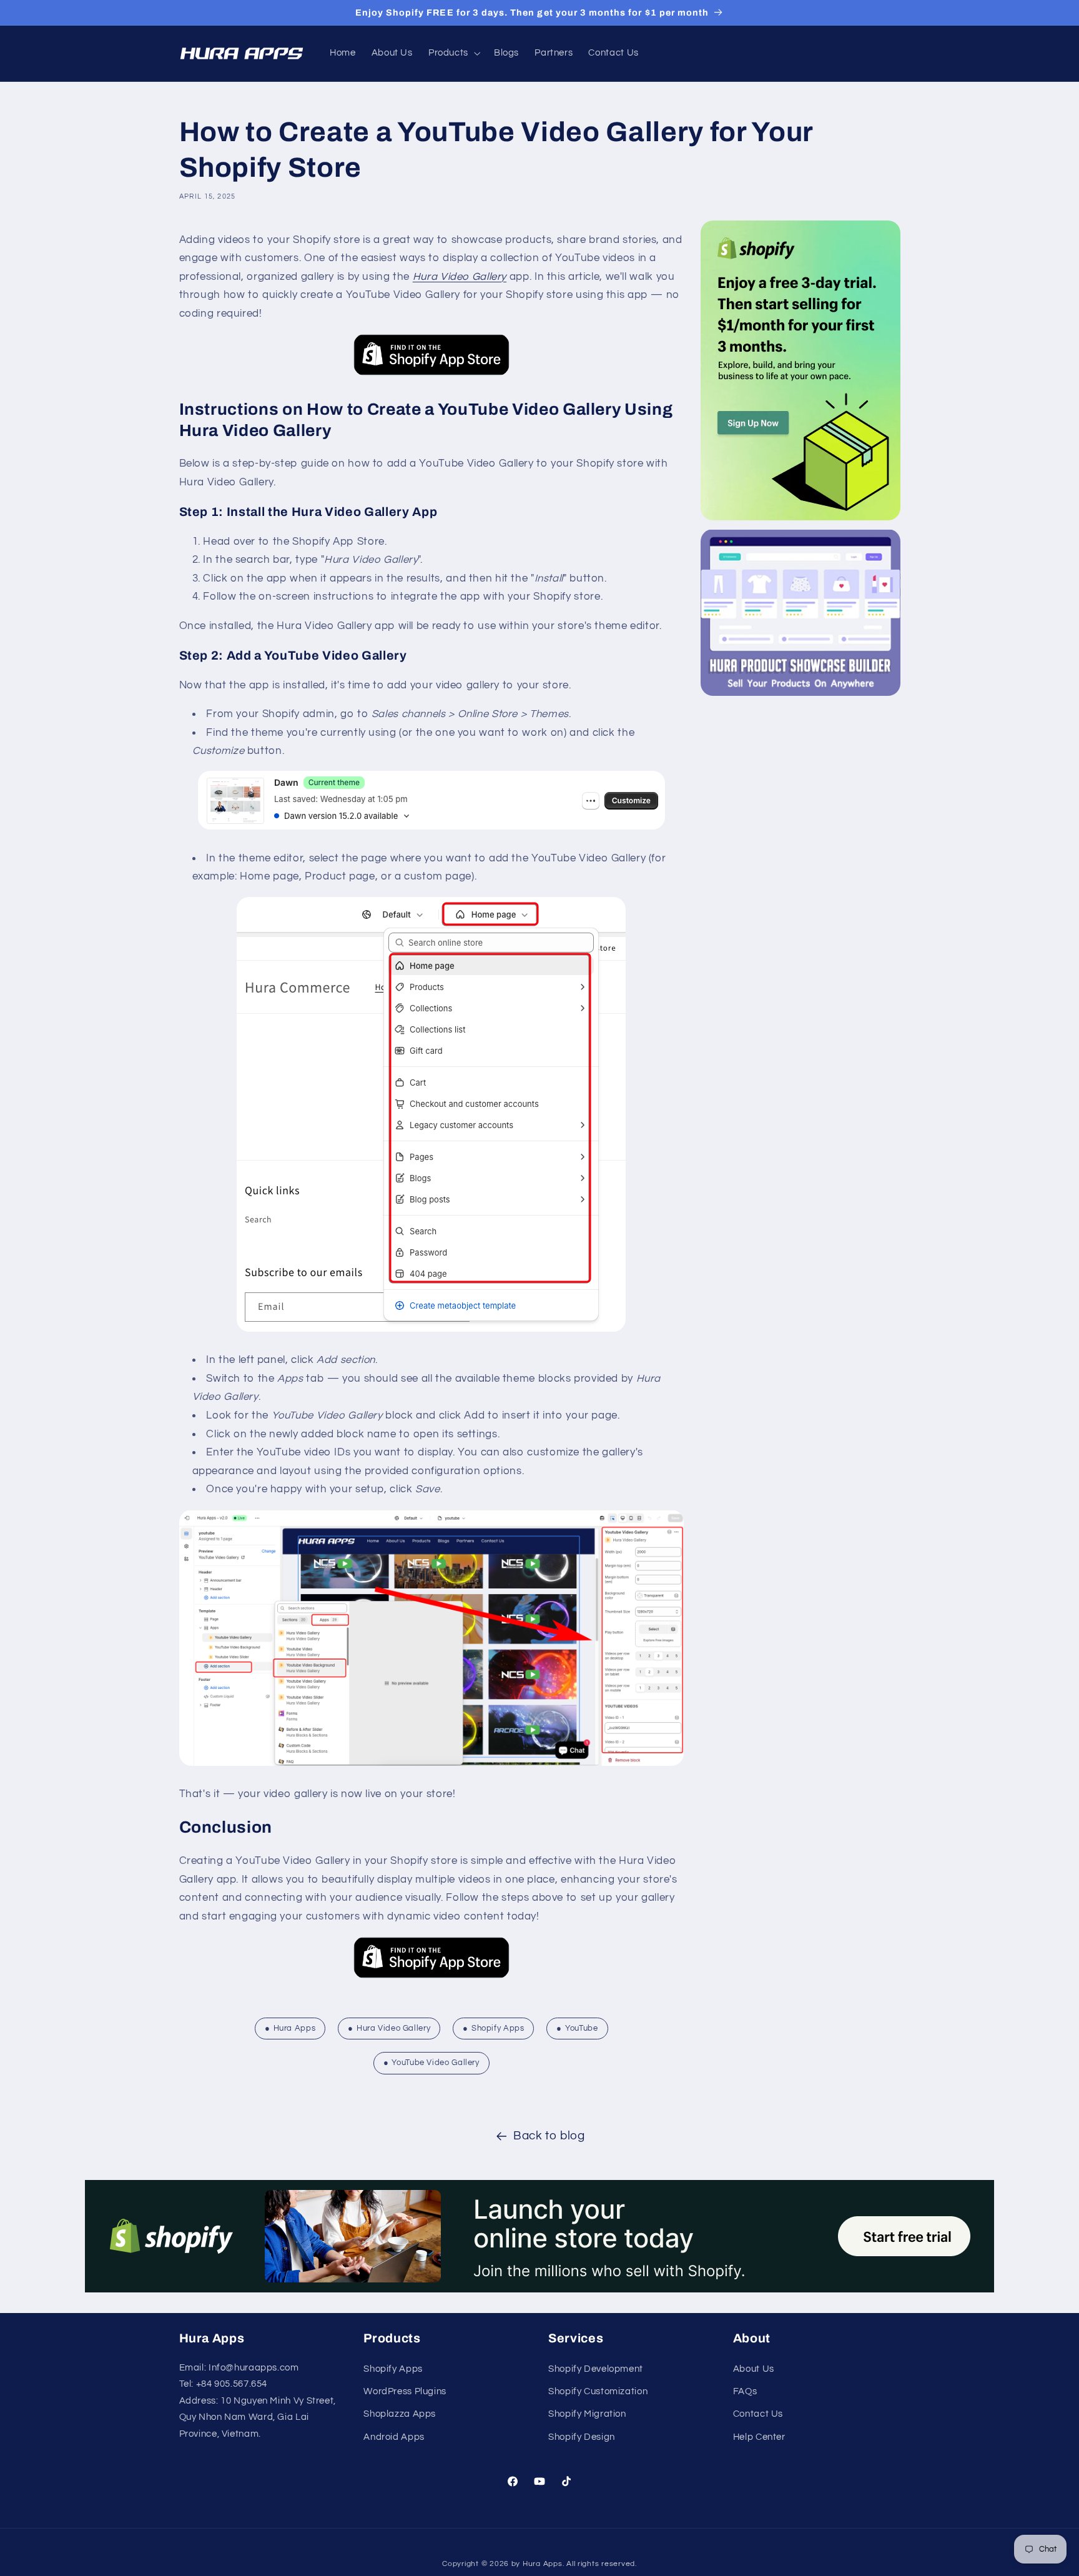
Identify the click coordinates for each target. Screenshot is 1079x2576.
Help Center (759, 2437)
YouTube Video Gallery (435, 2063)
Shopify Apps (498, 2028)
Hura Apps (295, 2028)
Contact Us (758, 2414)
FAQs (745, 2391)
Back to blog (549, 2136)
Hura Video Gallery (460, 277)
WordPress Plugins (405, 2391)
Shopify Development (596, 2368)
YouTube (581, 2028)
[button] (453, 53)
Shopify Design (582, 2437)
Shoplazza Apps (400, 2414)
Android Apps (394, 2437)
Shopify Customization (598, 2391)
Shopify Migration (587, 2414)
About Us (754, 2368)
